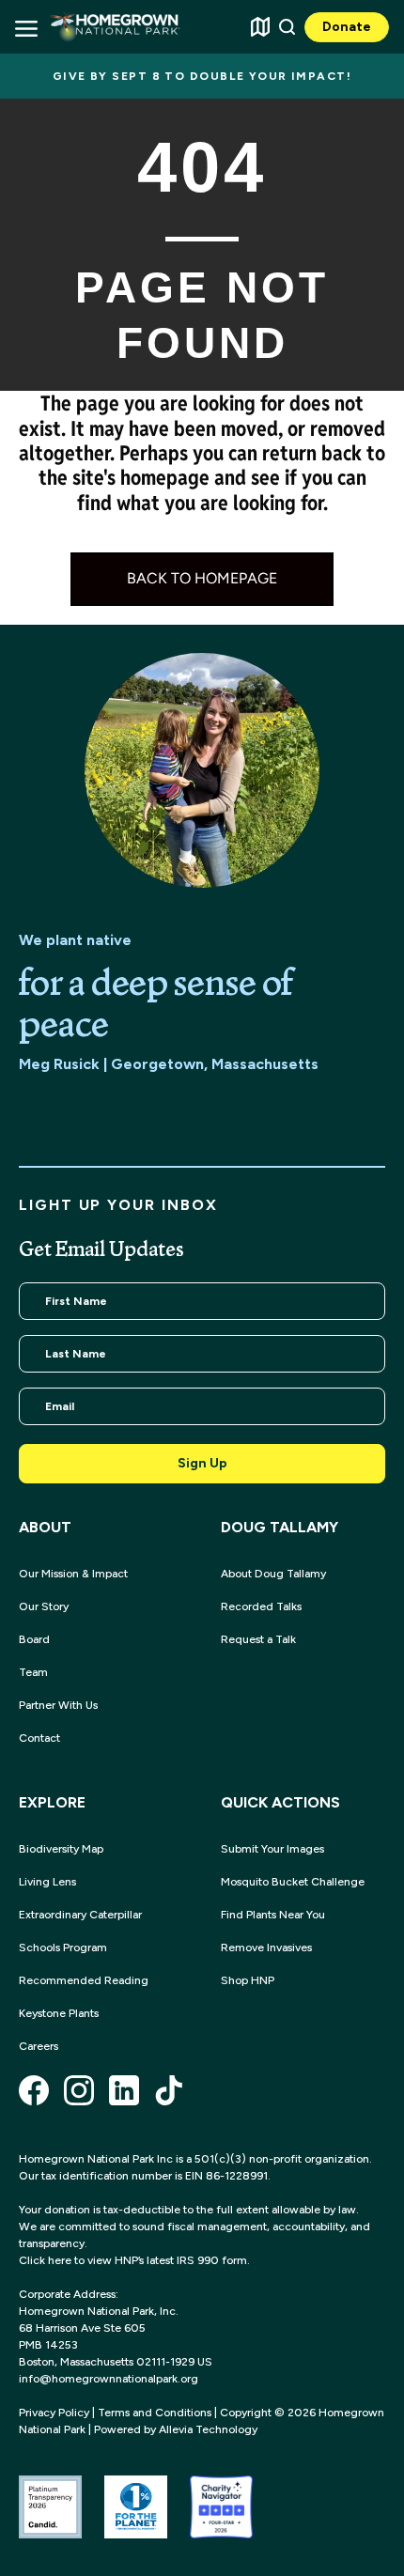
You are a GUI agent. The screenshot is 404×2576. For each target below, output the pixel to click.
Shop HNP (248, 1980)
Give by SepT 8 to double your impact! (202, 76)
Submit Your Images (272, 1849)
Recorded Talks (261, 1606)
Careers (39, 2046)
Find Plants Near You (273, 1915)
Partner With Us (58, 1705)
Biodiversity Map (61, 1849)
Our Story (44, 1606)
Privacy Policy (54, 2413)
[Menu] (25, 27)
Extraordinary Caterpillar (80, 1915)
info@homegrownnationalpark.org (109, 2379)
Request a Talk (258, 1639)
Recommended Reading (84, 1980)
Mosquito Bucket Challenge (293, 1882)
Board (34, 1639)
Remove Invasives (266, 1948)
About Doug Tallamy (273, 1574)
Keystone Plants (59, 2013)
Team (33, 1672)
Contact (39, 1738)
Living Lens (47, 1882)
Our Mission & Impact (73, 1574)
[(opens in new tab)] (50, 2506)
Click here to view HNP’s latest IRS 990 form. (134, 2260)
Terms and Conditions (155, 2413)
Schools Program (63, 1948)
